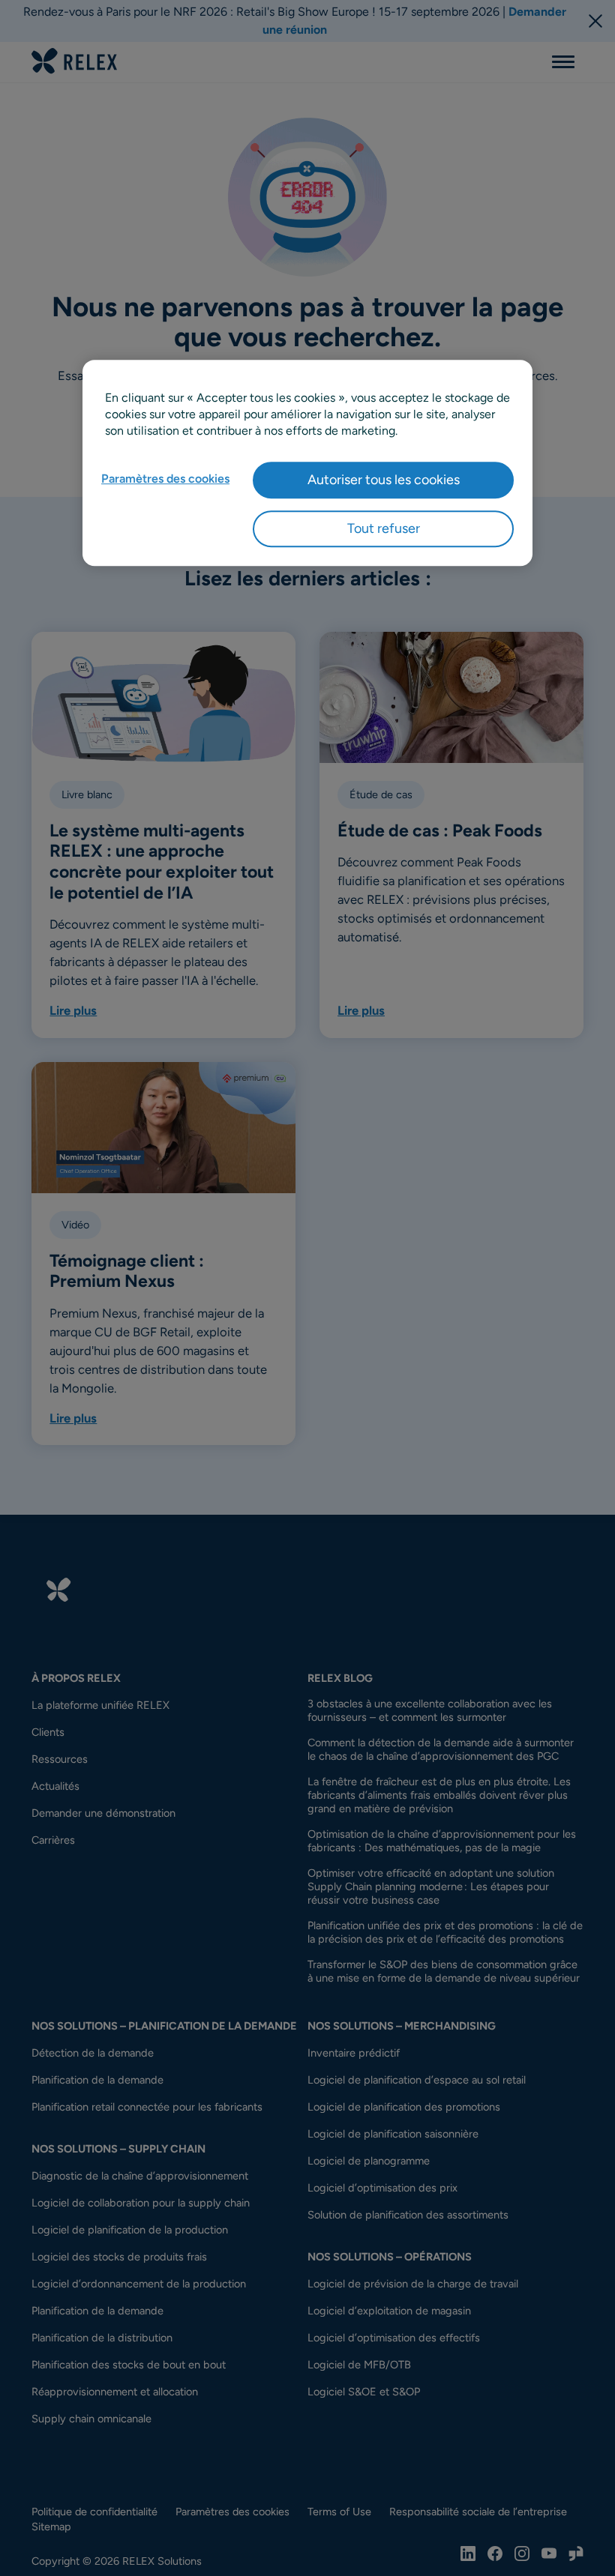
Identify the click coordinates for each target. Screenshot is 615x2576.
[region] (307, 463)
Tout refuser (384, 528)
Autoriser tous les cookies (384, 480)
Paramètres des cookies (165, 479)
